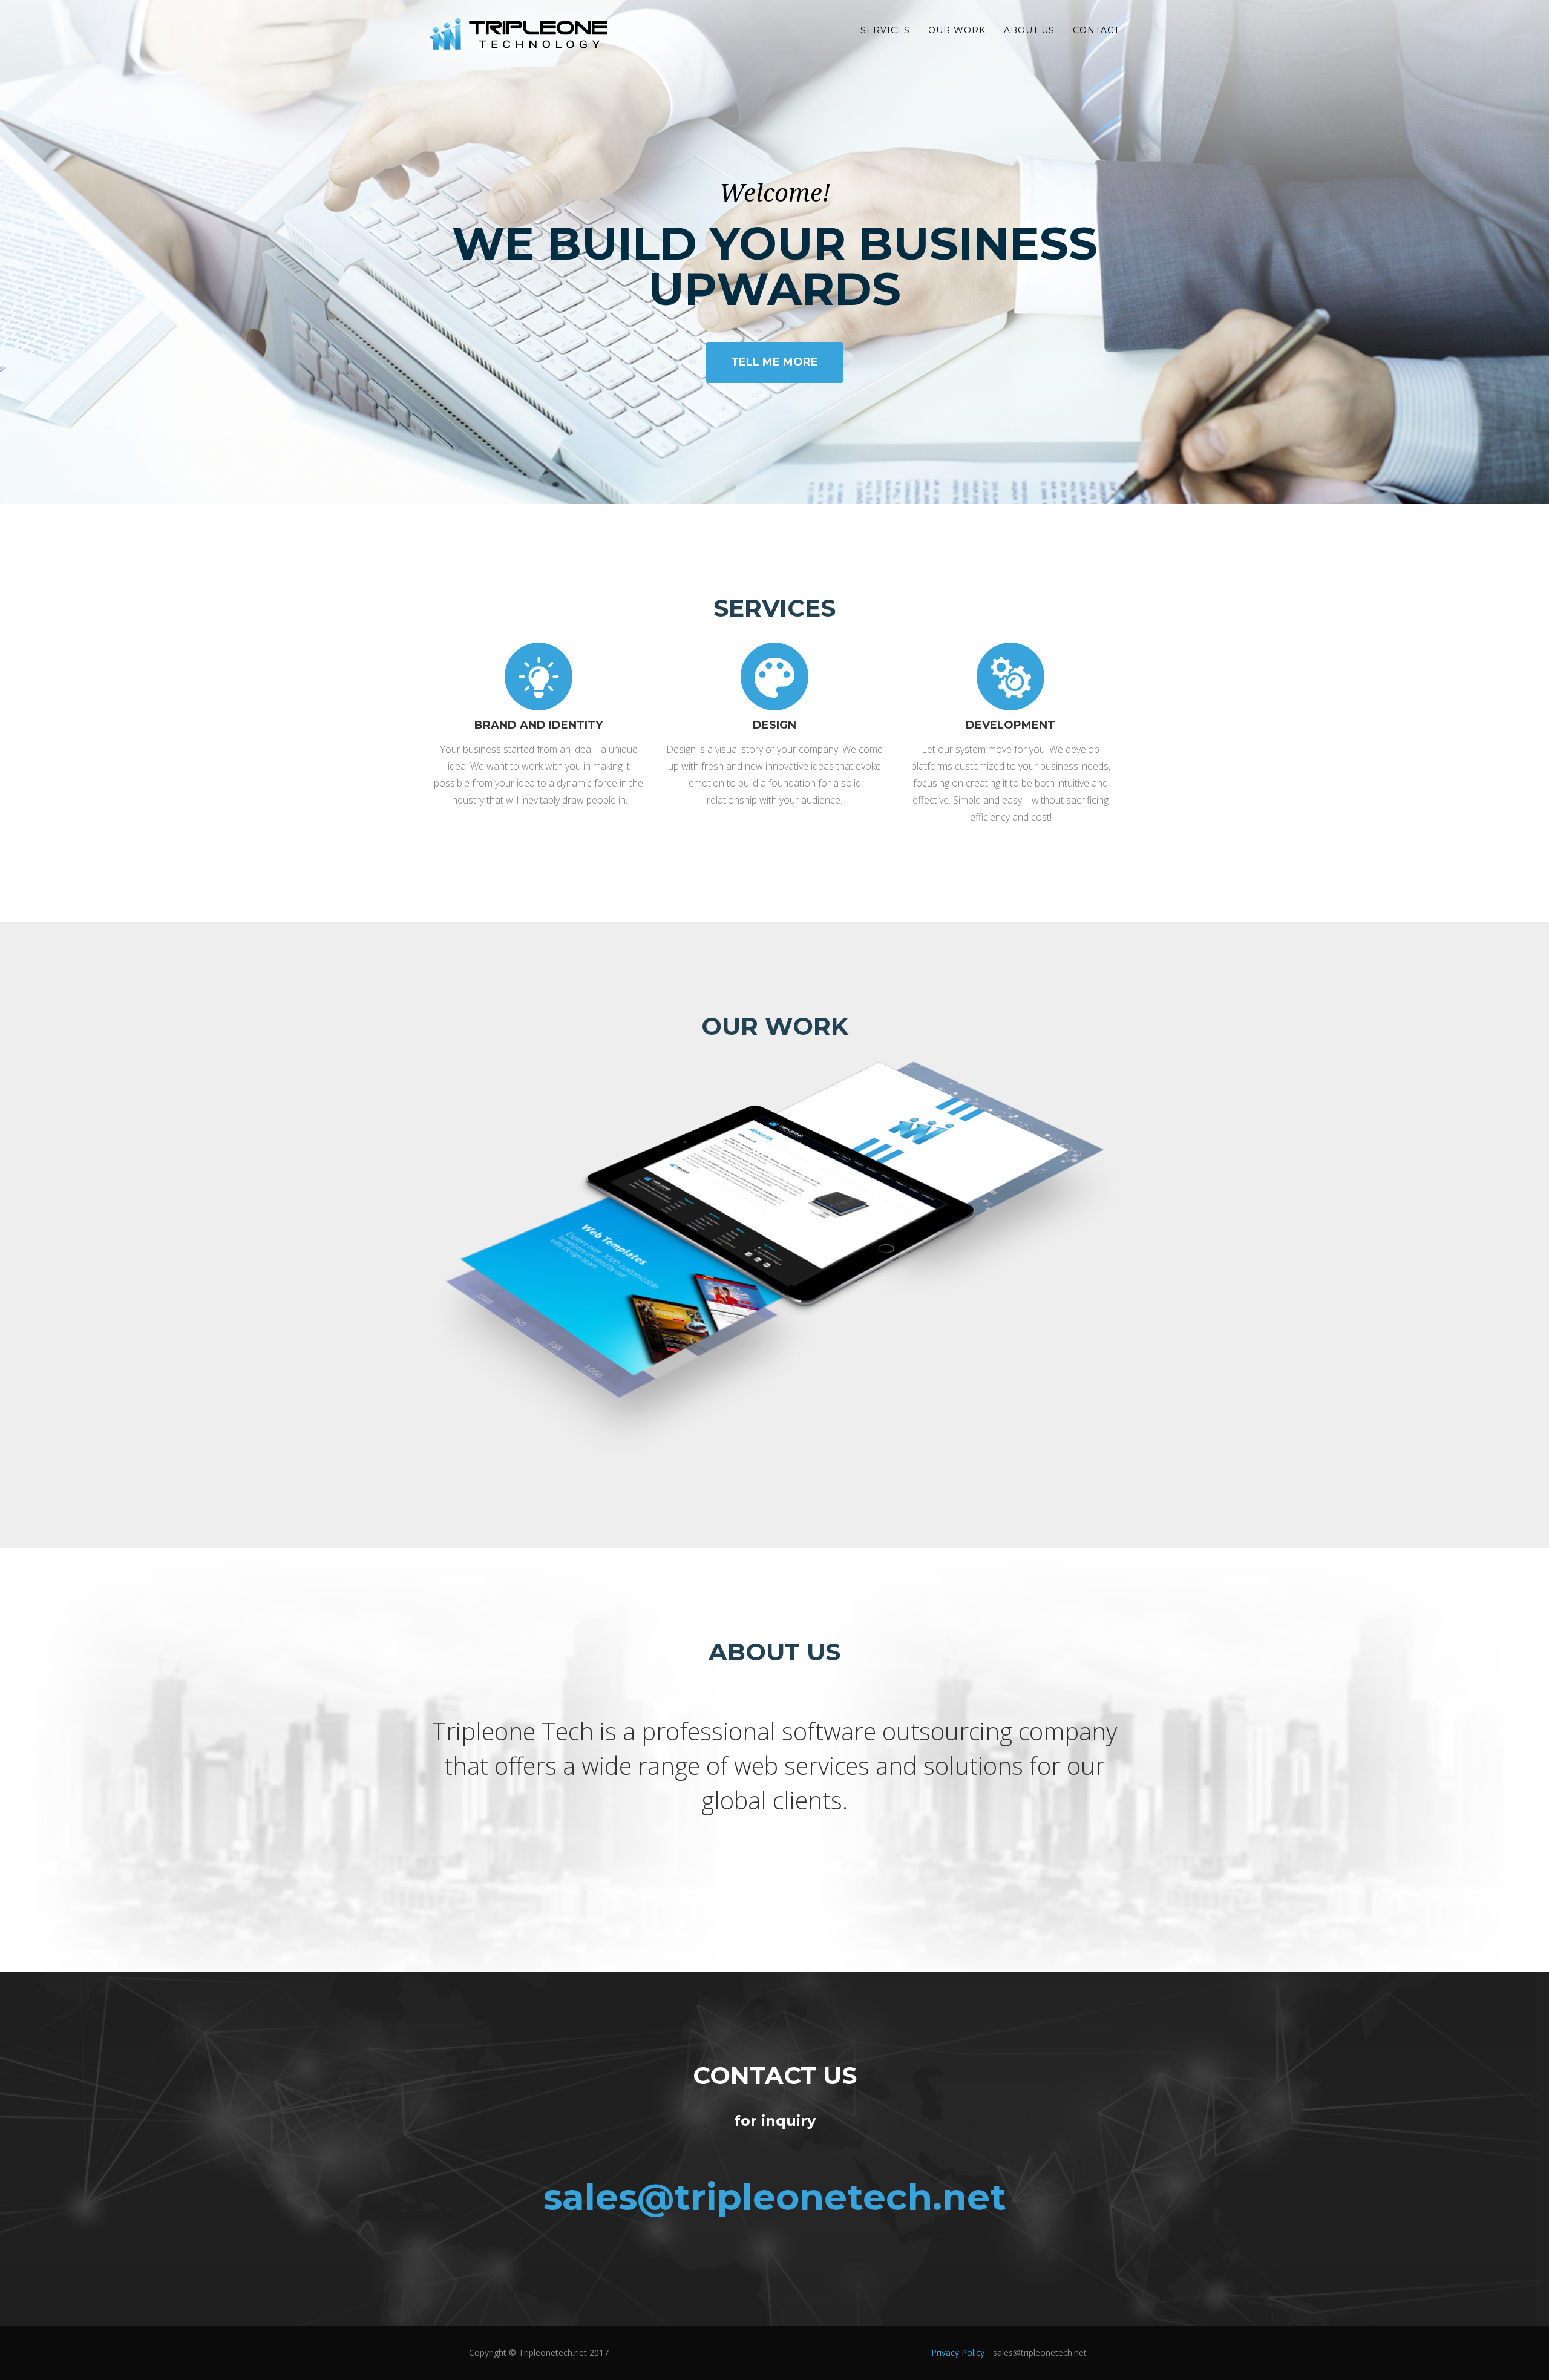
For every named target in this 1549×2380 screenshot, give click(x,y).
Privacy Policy (958, 2352)
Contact (1096, 30)
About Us (1029, 30)
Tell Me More (774, 362)
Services (885, 30)
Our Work (957, 30)
